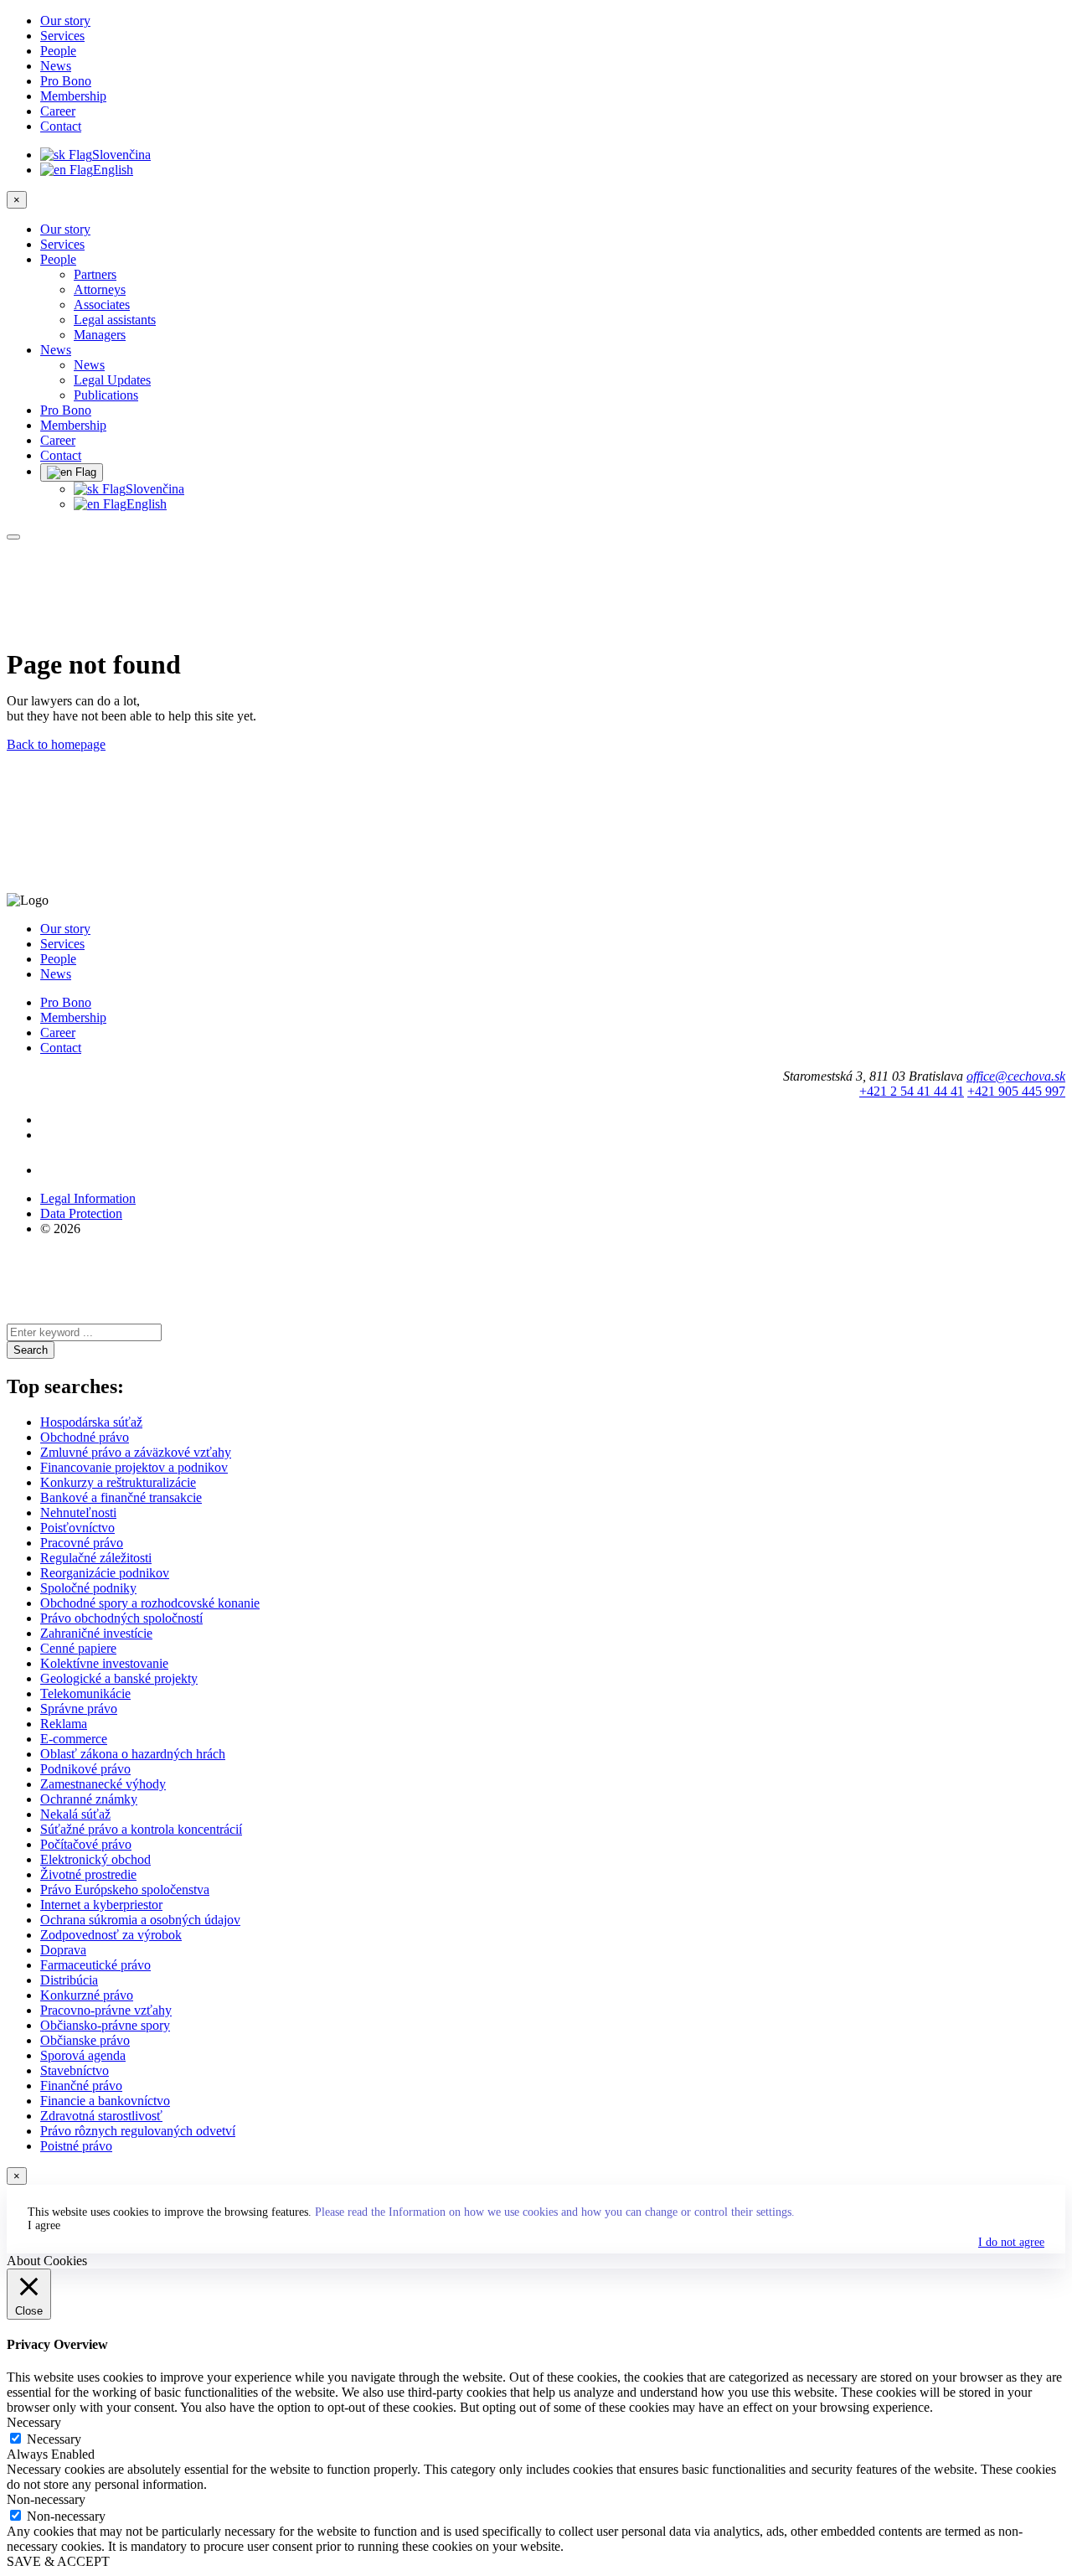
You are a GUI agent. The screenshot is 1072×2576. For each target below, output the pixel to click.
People (58, 51)
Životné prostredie (88, 1874)
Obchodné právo (85, 1437)
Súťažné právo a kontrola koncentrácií (141, 1829)
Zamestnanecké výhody (103, 1784)
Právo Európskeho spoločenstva (125, 1889)
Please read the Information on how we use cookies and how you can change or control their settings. (555, 2212)
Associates (102, 305)
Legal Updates (112, 380)
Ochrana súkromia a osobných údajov (140, 1920)
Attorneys (100, 289)
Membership (73, 96)
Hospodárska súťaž (91, 1422)
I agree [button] (44, 2225)
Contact (61, 126)
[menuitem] (569, 275)
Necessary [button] (34, 2422)
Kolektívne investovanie (104, 1663)
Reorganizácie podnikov (105, 1573)
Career (58, 111)
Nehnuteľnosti (78, 1513)
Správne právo (79, 1709)
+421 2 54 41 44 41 (912, 1091)
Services (62, 36)
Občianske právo (85, 2040)
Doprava (63, 1950)
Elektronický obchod (95, 1859)
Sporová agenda (83, 2055)
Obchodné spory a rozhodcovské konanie (150, 1603)
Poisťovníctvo (77, 1528)
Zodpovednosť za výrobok (111, 1935)
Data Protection (81, 1213)
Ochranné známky (89, 1799)
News (56, 66)
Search (31, 1350)
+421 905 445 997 (1016, 1091)
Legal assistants (115, 320)
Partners (95, 274)
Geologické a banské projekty (119, 1678)
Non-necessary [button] (46, 2499)
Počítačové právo (86, 1844)
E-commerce (74, 1739)
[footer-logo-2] (80, 1170)
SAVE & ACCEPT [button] (58, 2561)
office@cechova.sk (1016, 1076)
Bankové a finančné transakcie (121, 1497)
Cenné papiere (78, 1648)
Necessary (54, 2439)
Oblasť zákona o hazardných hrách (133, 1754)
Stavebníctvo (75, 2070)
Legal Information (88, 1198)
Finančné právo (81, 2086)
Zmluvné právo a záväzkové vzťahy (136, 1452)
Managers (100, 335)
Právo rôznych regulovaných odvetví (138, 2131)
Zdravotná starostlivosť (101, 2116)
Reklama (64, 1724)
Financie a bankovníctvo (105, 2101)
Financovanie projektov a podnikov (134, 1467)
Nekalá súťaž (75, 1814)
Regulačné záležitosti (96, 1558)
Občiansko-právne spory (105, 2025)
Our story (65, 21)
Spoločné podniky (88, 1588)
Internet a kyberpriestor (101, 1905)
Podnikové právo (85, 1769)
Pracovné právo (82, 1543)
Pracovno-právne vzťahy (106, 2010)
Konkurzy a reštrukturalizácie (118, 1482)
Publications (106, 395)
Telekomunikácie (85, 1693)
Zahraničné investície (96, 1633)
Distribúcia (69, 1980)
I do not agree (1011, 2242)
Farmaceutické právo (95, 1965)
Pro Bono (66, 81)
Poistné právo (76, 2146)
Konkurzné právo (87, 1995)
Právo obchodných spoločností (121, 1618)
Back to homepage (56, 744)
